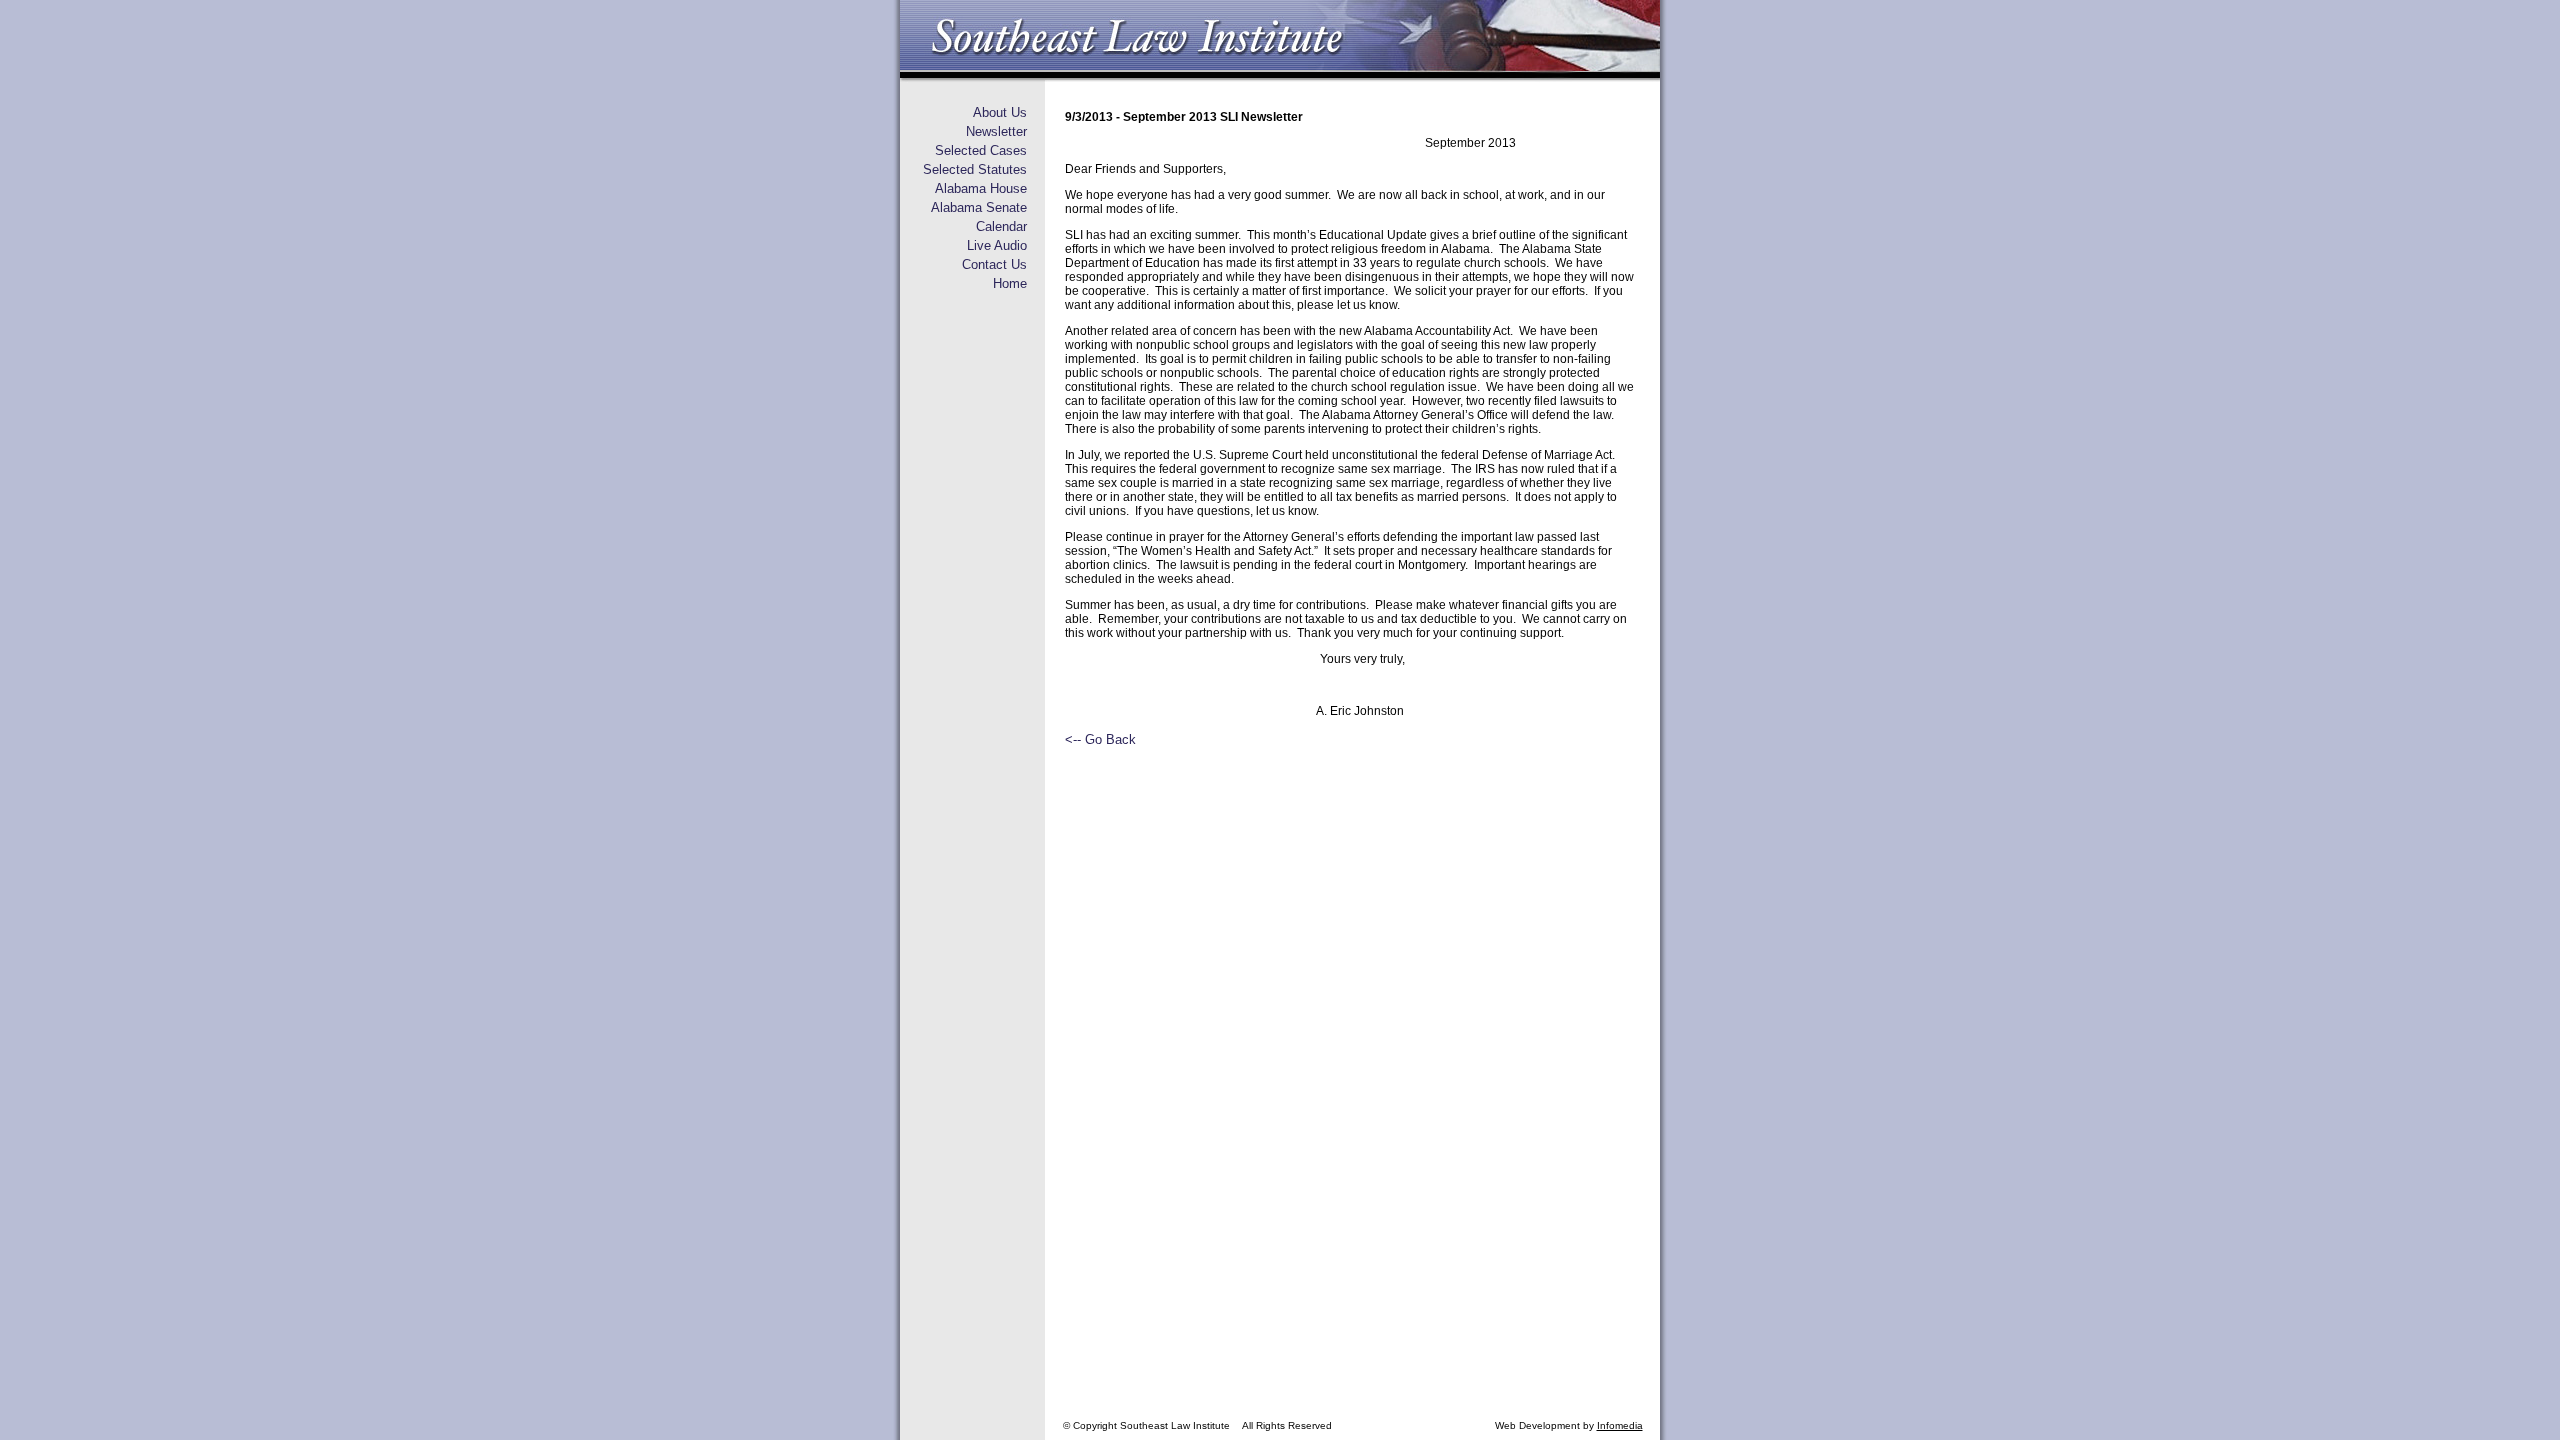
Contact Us (994, 264)
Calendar (1001, 226)
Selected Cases (981, 150)
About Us (1000, 112)
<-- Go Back (1100, 739)
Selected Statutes (975, 169)
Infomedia (1620, 1425)
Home (1010, 283)
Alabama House (981, 188)
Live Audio (997, 245)
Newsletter (996, 131)
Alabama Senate (979, 207)
